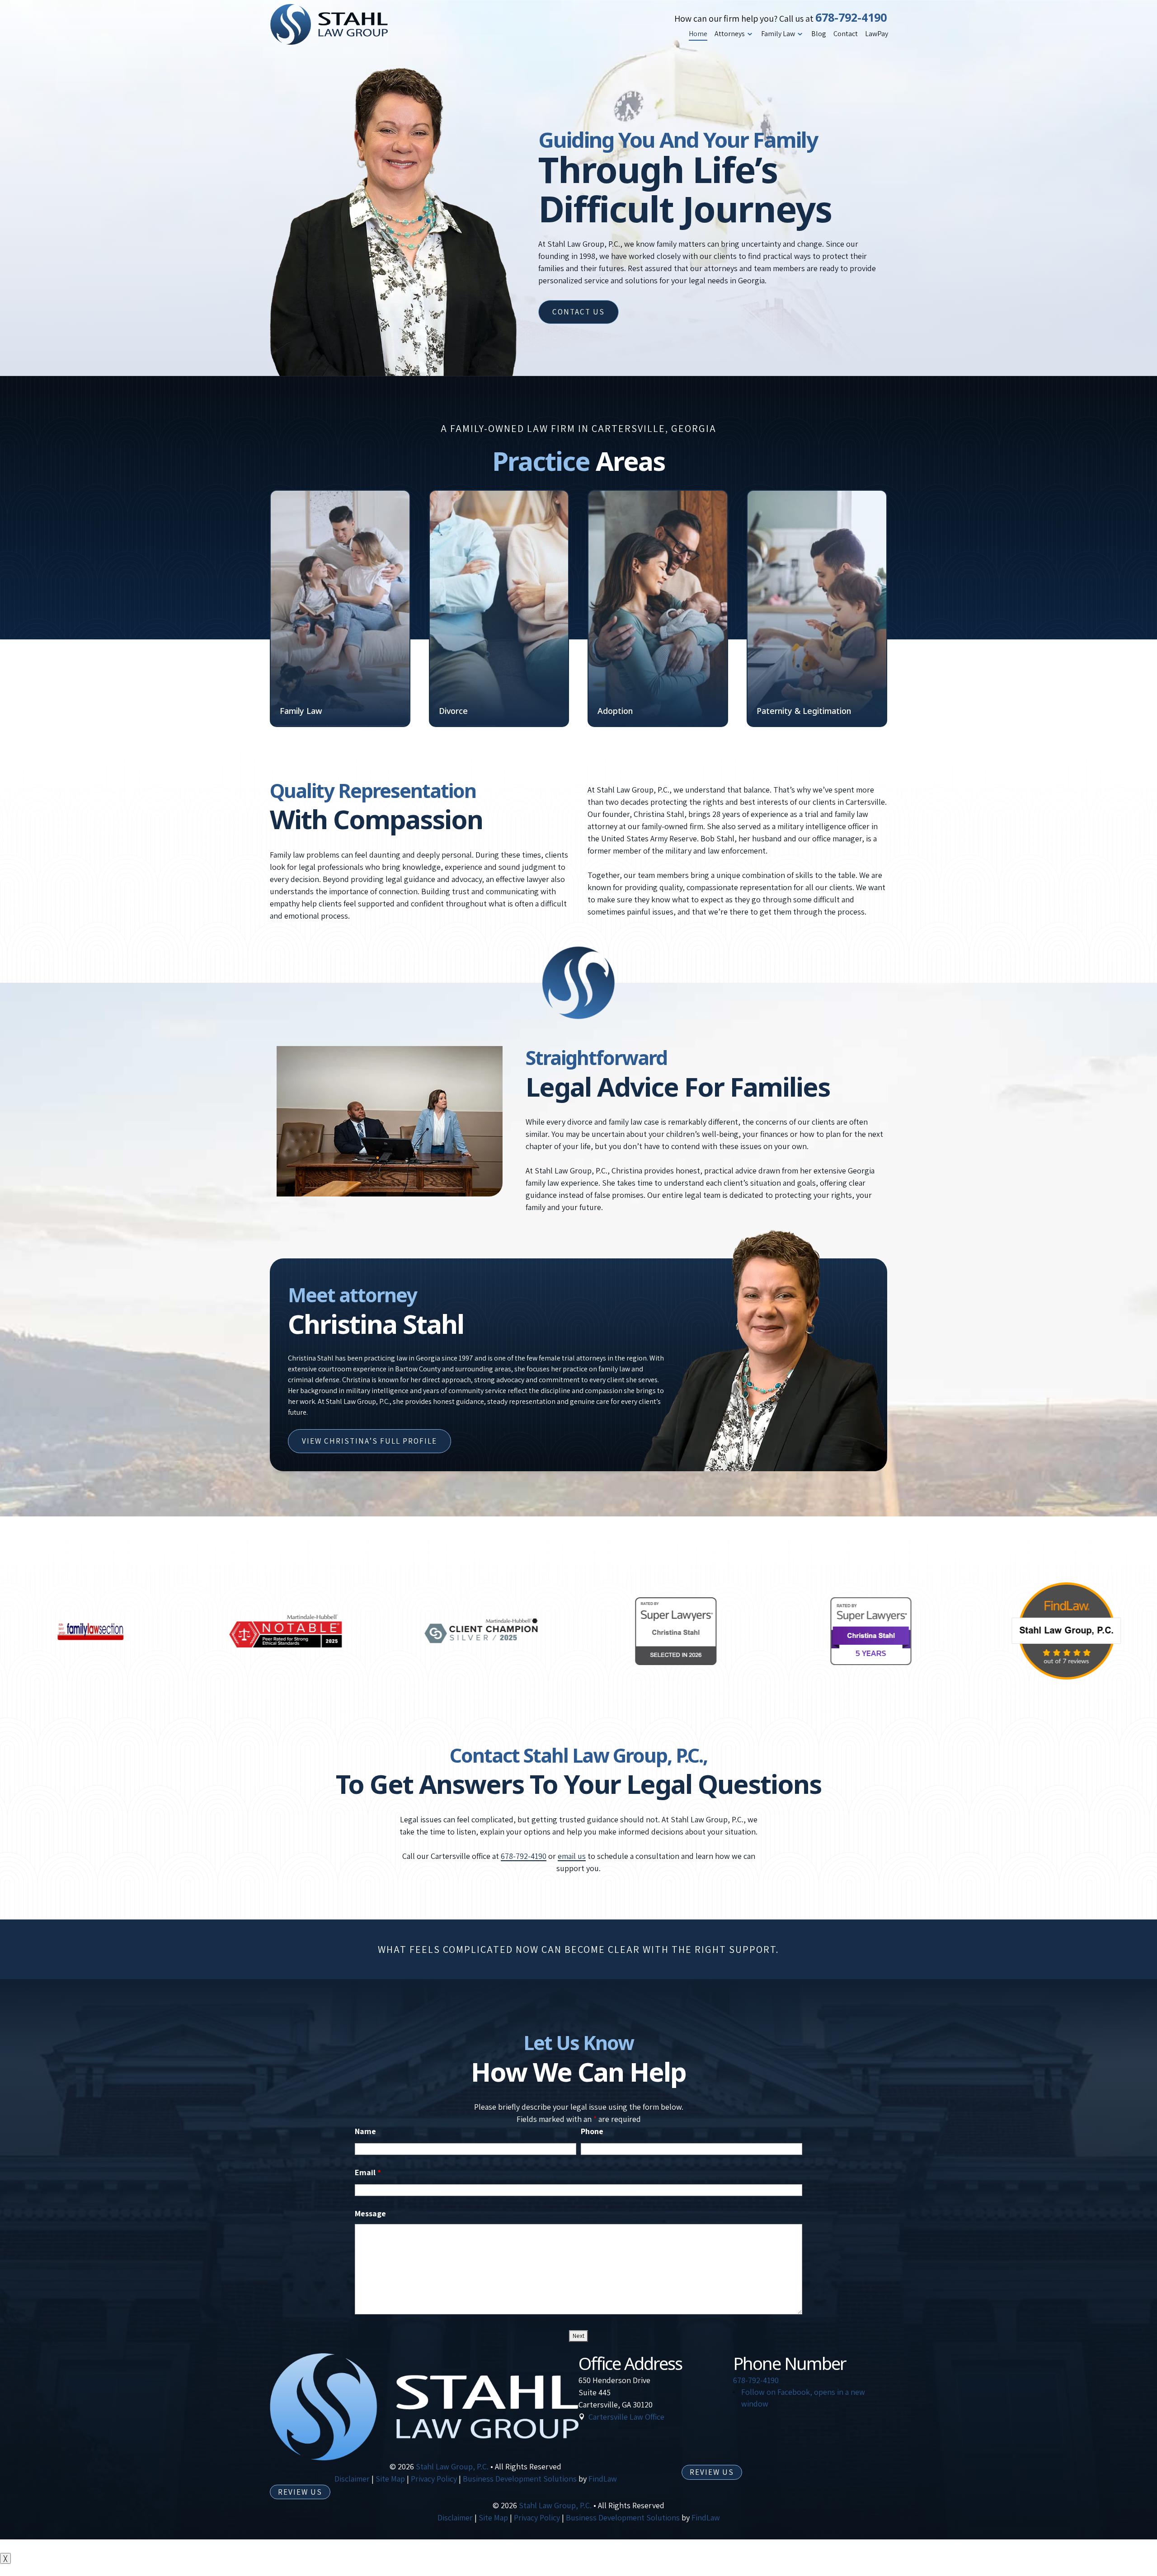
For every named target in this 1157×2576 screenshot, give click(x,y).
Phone (592, 2131)
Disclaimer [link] (352, 2479)
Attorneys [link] (730, 34)
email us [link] (572, 1856)
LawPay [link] (877, 34)
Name (365, 2131)
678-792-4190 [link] (851, 17)
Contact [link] (846, 34)
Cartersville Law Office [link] (626, 2417)
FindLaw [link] (603, 2479)
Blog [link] (819, 34)
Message (370, 2213)
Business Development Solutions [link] (520, 2479)
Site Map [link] (390, 2479)
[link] (329, 24)
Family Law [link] (778, 34)
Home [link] (698, 34)
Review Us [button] (712, 2472)
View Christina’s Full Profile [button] (369, 1441)
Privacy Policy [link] (434, 2479)
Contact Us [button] (578, 312)
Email (368, 2172)
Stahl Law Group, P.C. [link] (452, 2466)
